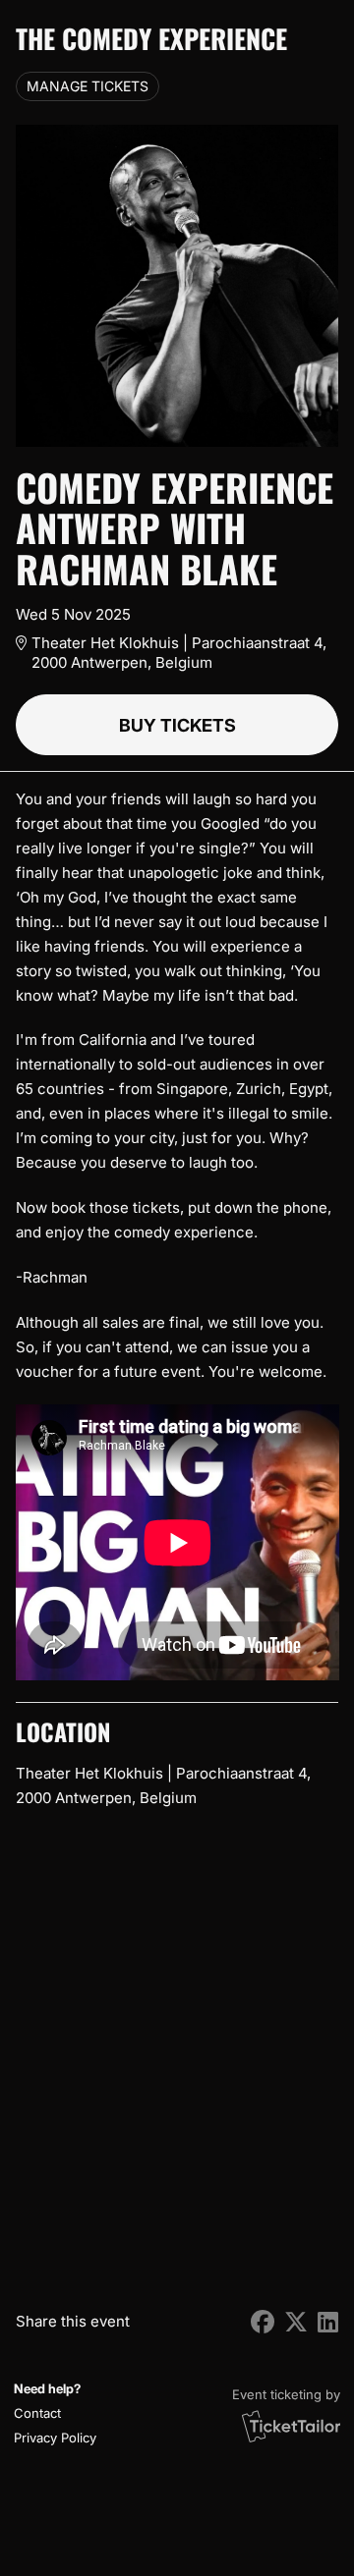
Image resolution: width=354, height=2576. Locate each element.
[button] (53, 2413)
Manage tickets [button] (88, 86)
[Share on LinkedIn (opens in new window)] (328, 2322)
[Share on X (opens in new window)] (296, 2322)
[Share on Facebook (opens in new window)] (263, 2322)
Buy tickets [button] (177, 725)
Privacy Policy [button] (55, 2438)
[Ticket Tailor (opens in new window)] (291, 2426)
